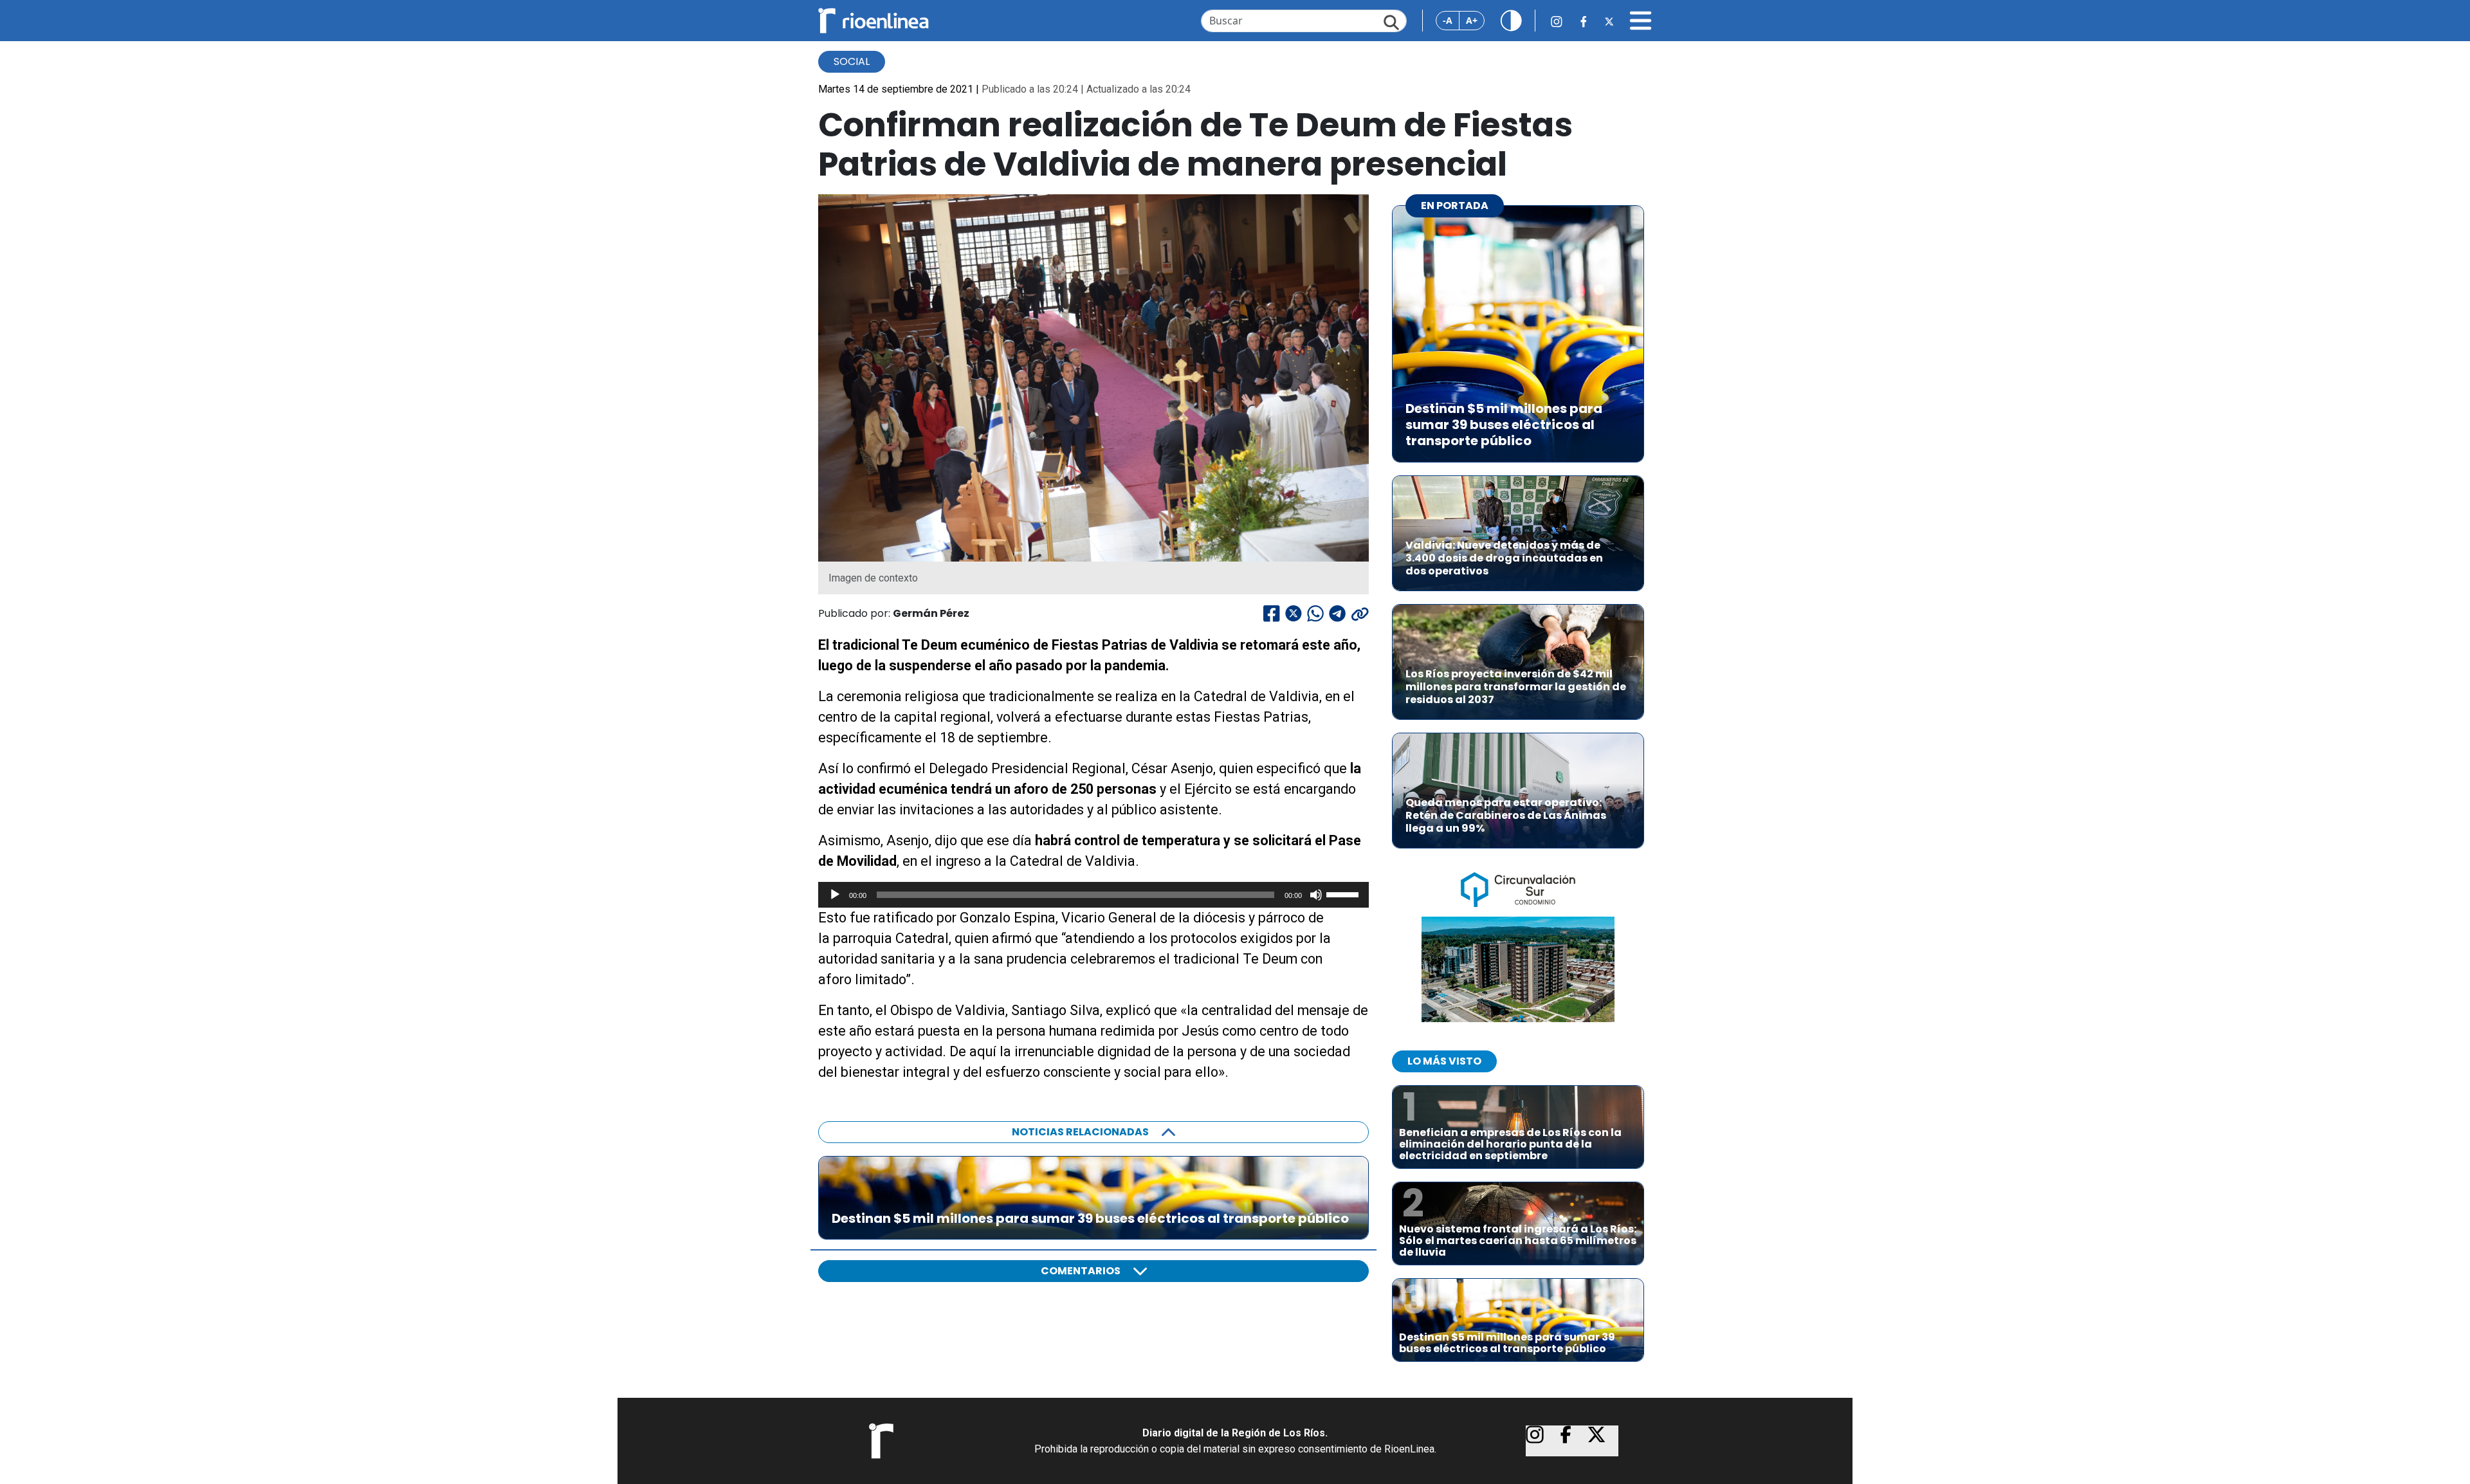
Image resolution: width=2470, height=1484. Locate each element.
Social (852, 61)
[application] (1093, 895)
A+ (1472, 20)
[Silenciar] (1316, 895)
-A (1448, 20)
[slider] (1344, 893)
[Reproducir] (835, 895)
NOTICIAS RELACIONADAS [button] (1080, 1132)
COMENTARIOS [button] (1081, 1271)
